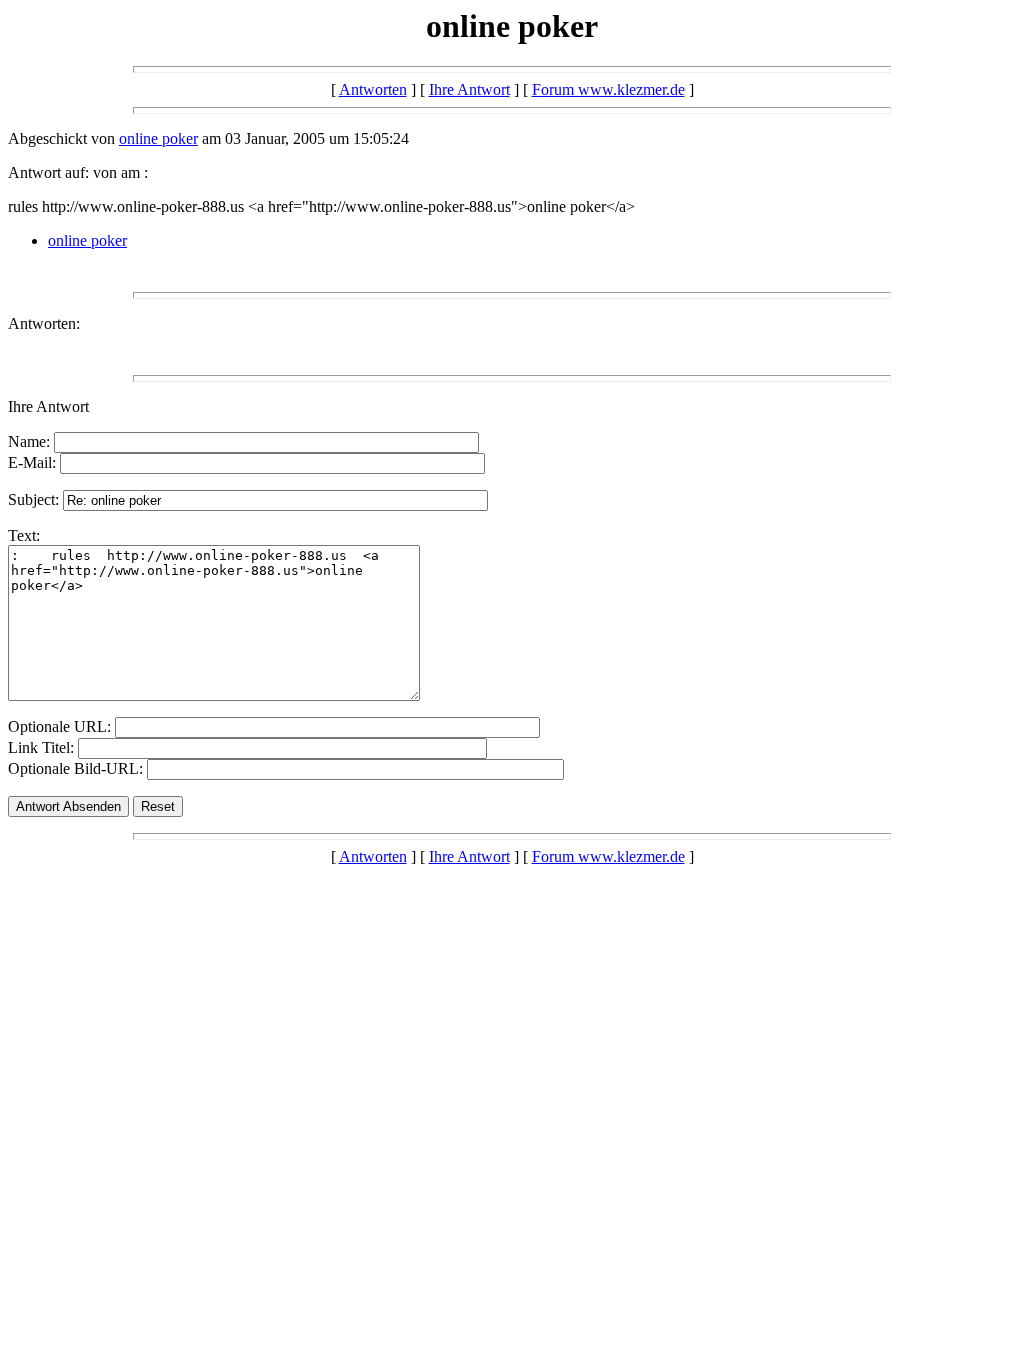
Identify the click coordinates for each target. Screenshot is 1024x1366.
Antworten (373, 89)
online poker (158, 138)
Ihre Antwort (469, 89)
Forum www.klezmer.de (608, 89)
